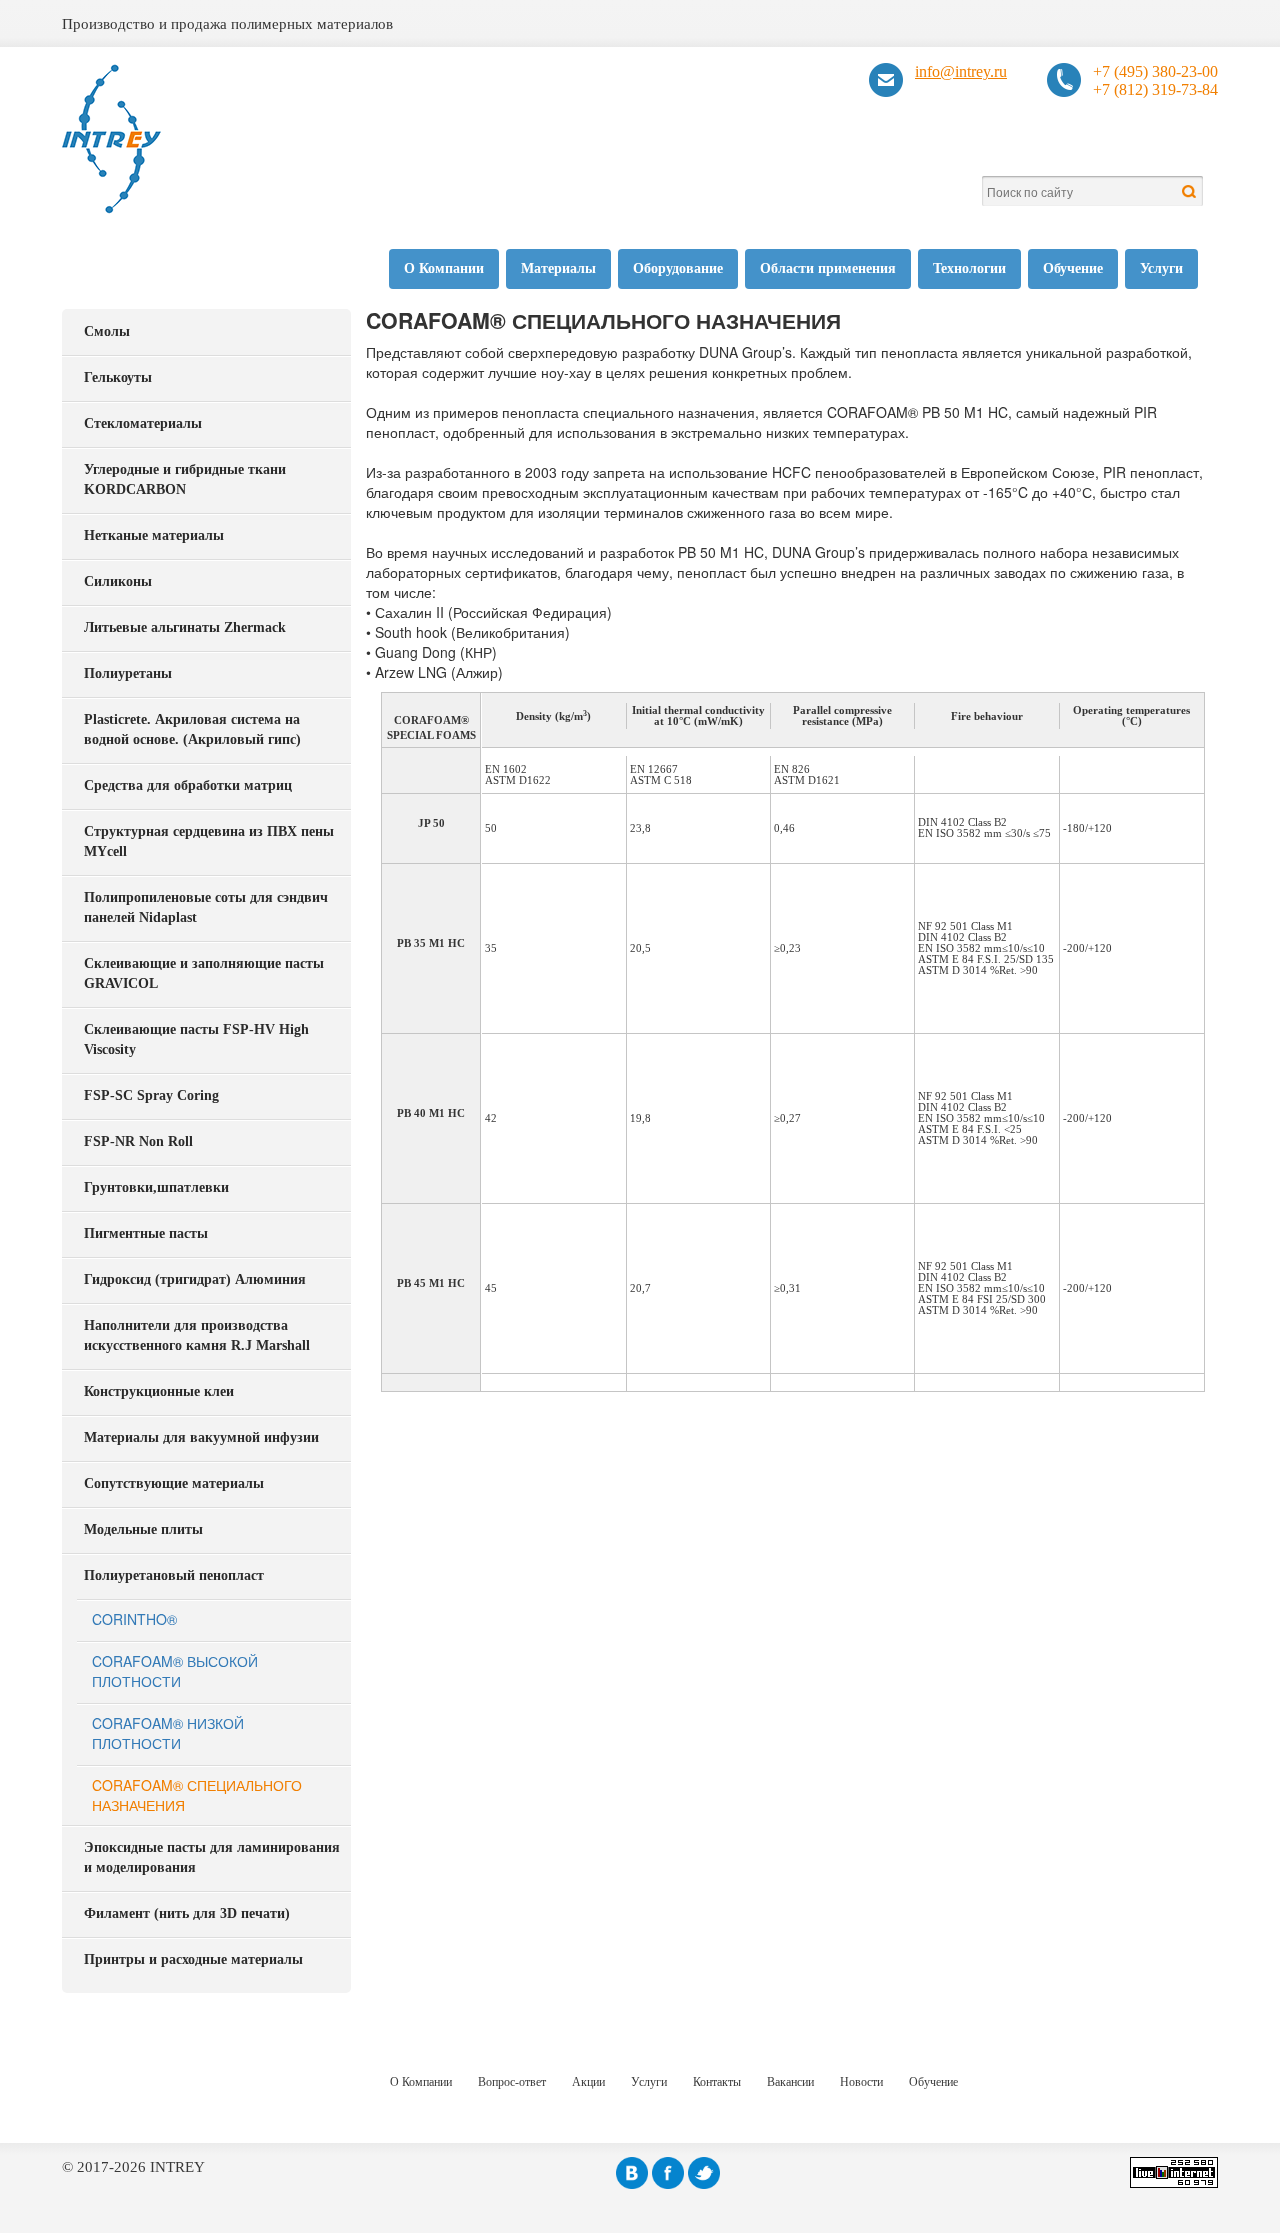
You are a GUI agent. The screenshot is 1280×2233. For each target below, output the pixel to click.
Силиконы (118, 581)
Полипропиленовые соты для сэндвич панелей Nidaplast (206, 907)
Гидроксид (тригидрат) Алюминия (195, 1279)
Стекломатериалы (143, 423)
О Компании (444, 268)
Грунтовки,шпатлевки (156, 1187)
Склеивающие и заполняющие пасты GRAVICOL (204, 973)
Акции (588, 2082)
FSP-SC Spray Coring (151, 1095)
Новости (861, 2082)
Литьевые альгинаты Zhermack (185, 627)
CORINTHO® (134, 1619)
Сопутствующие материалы (174, 1483)
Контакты (717, 2082)
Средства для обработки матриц (188, 785)
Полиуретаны (128, 673)
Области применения (828, 268)
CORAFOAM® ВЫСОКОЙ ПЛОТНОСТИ (175, 1671)
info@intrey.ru (961, 71)
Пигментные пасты (146, 1233)
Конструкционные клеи (159, 1391)
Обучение (1073, 268)
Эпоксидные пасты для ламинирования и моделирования (212, 1857)
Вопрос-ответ (512, 2082)
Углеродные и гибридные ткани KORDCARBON (185, 479)
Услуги (1161, 268)
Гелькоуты (118, 377)
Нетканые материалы (154, 535)
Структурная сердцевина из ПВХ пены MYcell (209, 841)
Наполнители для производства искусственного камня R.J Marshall (197, 1335)
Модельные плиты (143, 1529)
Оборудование (678, 268)
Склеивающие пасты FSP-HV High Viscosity (196, 1039)
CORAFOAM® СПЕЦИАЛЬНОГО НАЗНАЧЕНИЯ (197, 1795)
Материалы (558, 268)
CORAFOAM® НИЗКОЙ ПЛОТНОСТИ (168, 1733)
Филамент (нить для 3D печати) (187, 1913)
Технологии (969, 268)
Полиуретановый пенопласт (174, 1575)
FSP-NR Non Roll (138, 1141)
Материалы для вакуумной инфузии (201, 1437)
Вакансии (790, 2082)
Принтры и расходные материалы (193, 1959)
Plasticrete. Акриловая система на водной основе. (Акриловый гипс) (192, 729)
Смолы (107, 331)
